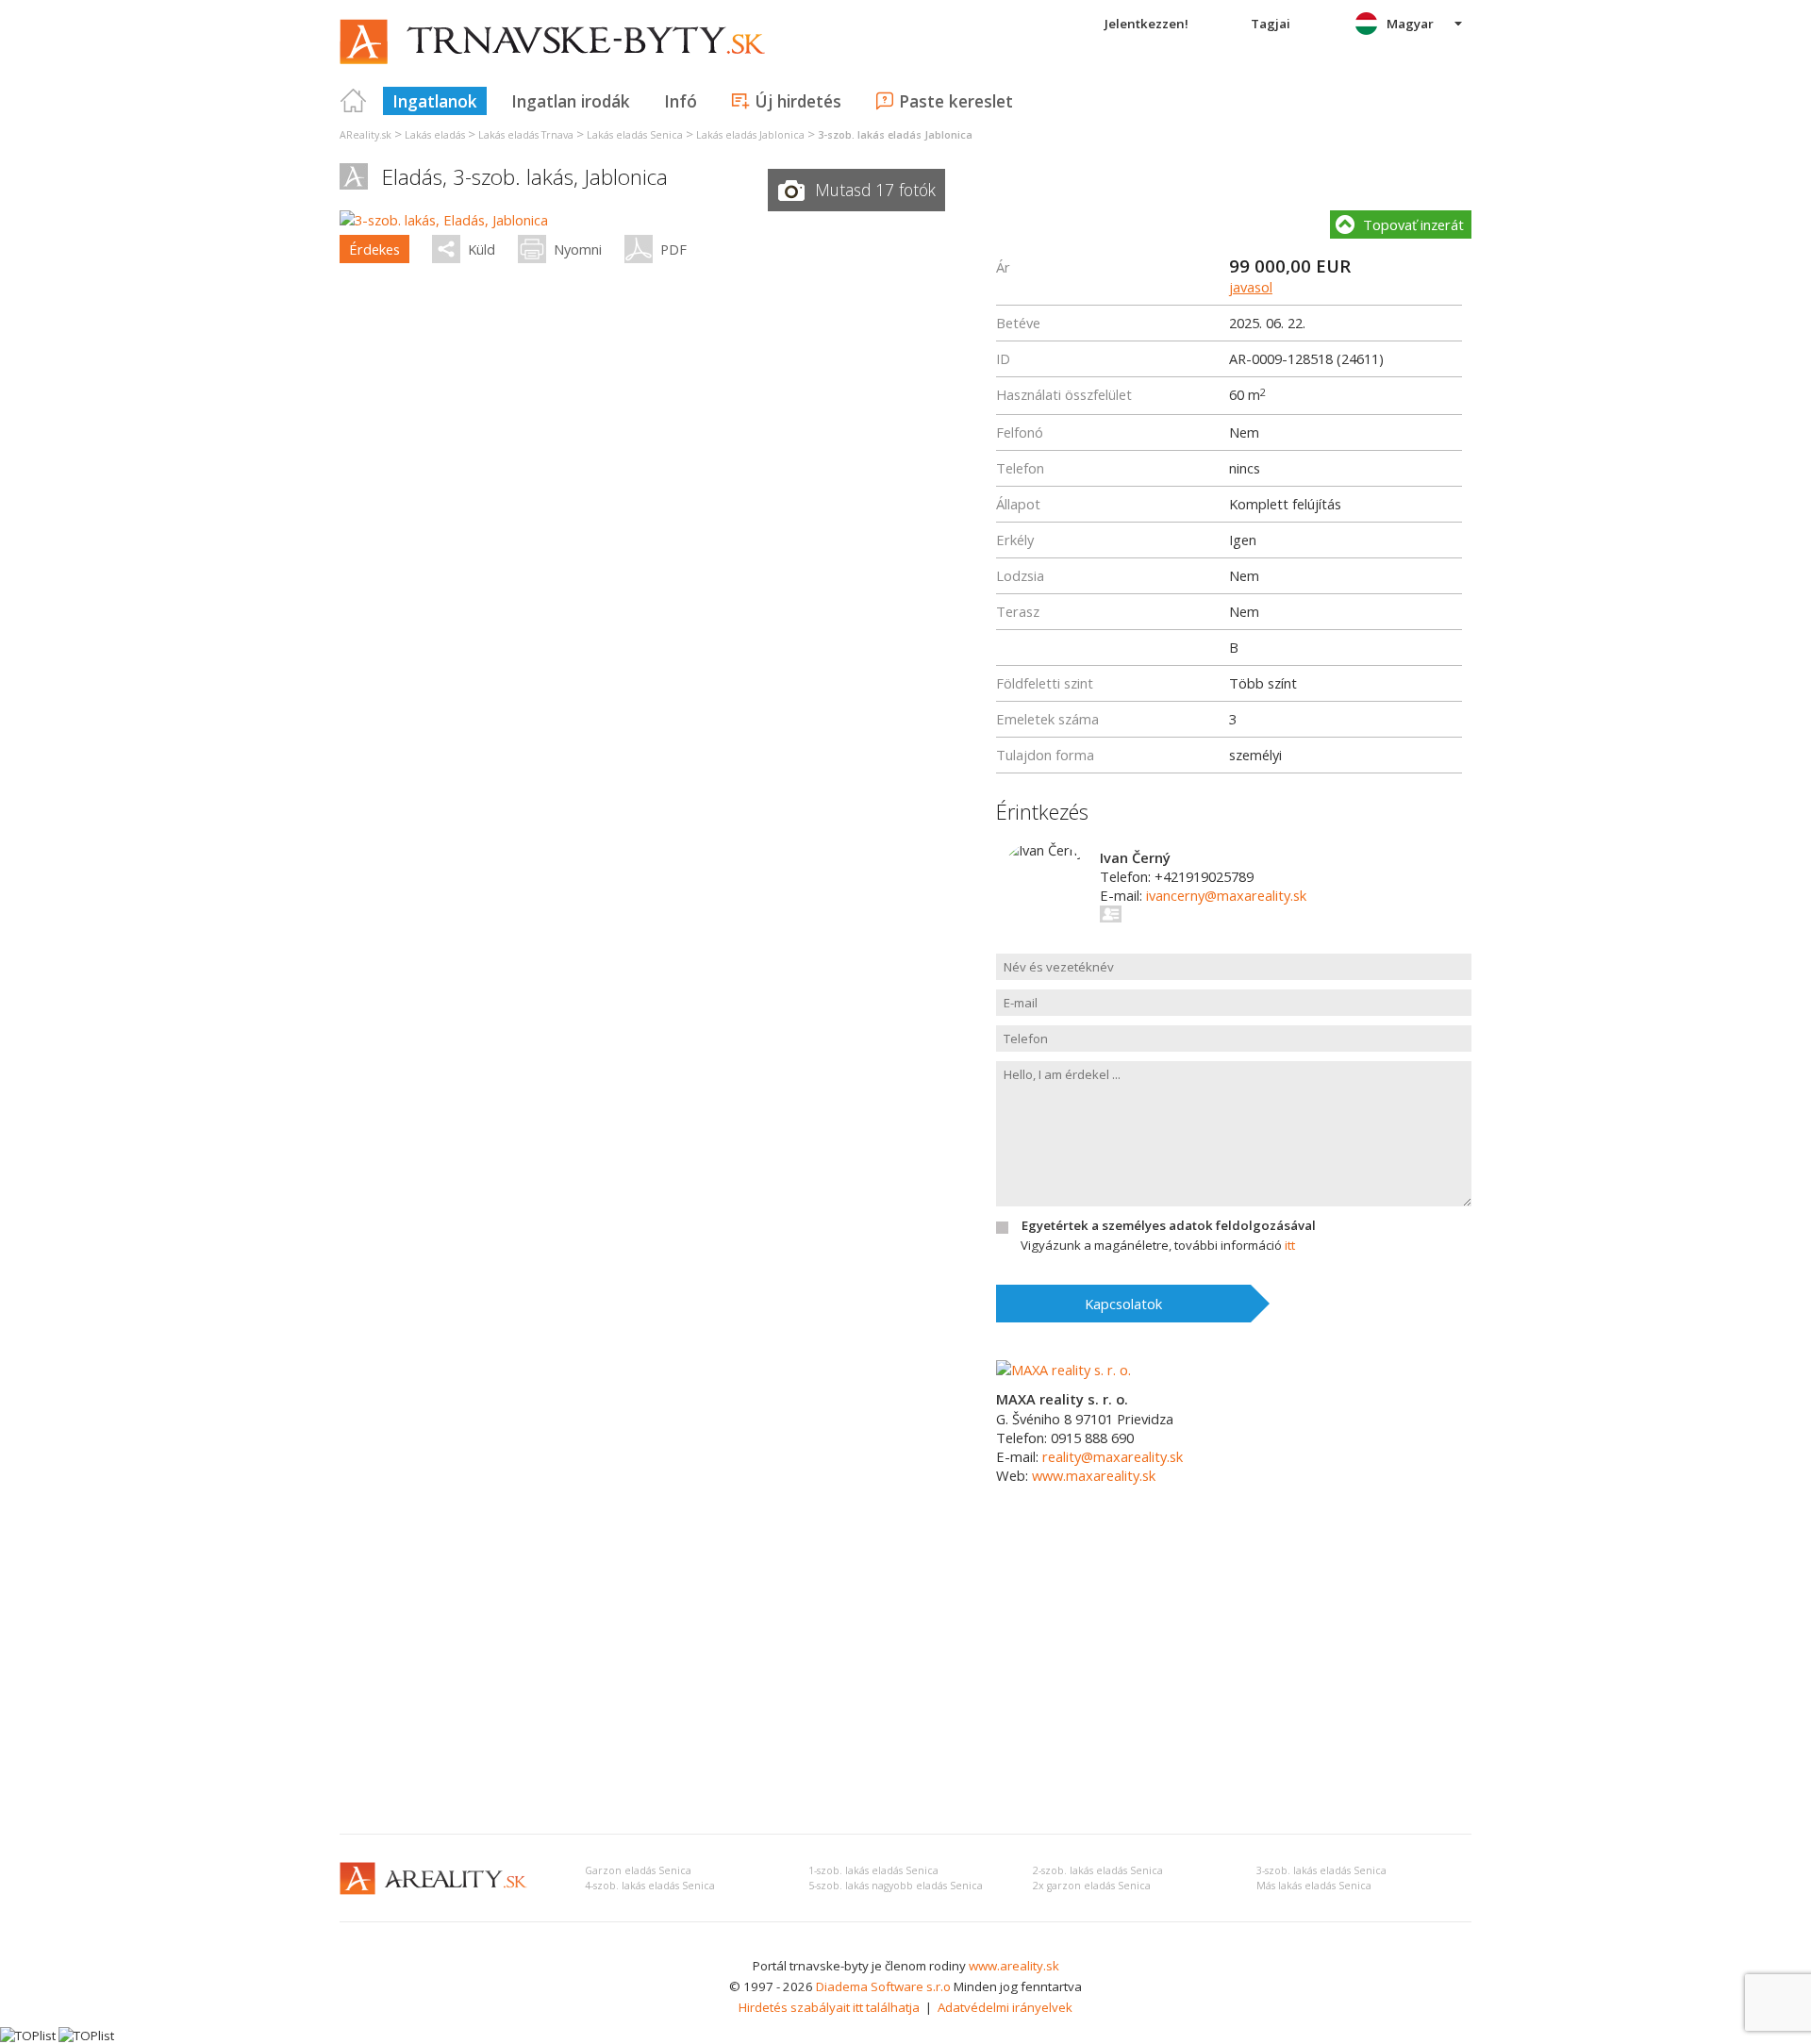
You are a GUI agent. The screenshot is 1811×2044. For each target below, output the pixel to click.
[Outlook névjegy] (1112, 914)
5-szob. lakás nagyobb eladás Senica (896, 1886)
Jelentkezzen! (1146, 24)
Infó (681, 101)
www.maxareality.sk (1094, 1475)
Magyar (1410, 24)
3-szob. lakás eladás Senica (1321, 1870)
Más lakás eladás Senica (1314, 1886)
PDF (673, 249)
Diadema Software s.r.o (883, 1986)
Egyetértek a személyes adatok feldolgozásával (1169, 1225)
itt (1290, 1245)
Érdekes (374, 249)
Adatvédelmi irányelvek (1005, 2007)
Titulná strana (354, 101)
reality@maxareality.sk (1113, 1456)
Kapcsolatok (1123, 1304)
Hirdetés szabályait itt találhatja (829, 2007)
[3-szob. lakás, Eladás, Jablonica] (444, 220)
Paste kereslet (956, 101)
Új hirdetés (798, 101)
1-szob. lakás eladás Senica (873, 1870)
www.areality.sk (1014, 1966)
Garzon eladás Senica (638, 1870)
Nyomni (578, 249)
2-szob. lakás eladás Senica (1098, 1870)
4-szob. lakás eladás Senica (650, 1886)
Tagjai (1271, 24)
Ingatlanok (435, 101)
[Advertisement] (905, 1678)
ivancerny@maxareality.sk (1226, 895)
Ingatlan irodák (571, 101)
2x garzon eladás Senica (1092, 1886)
